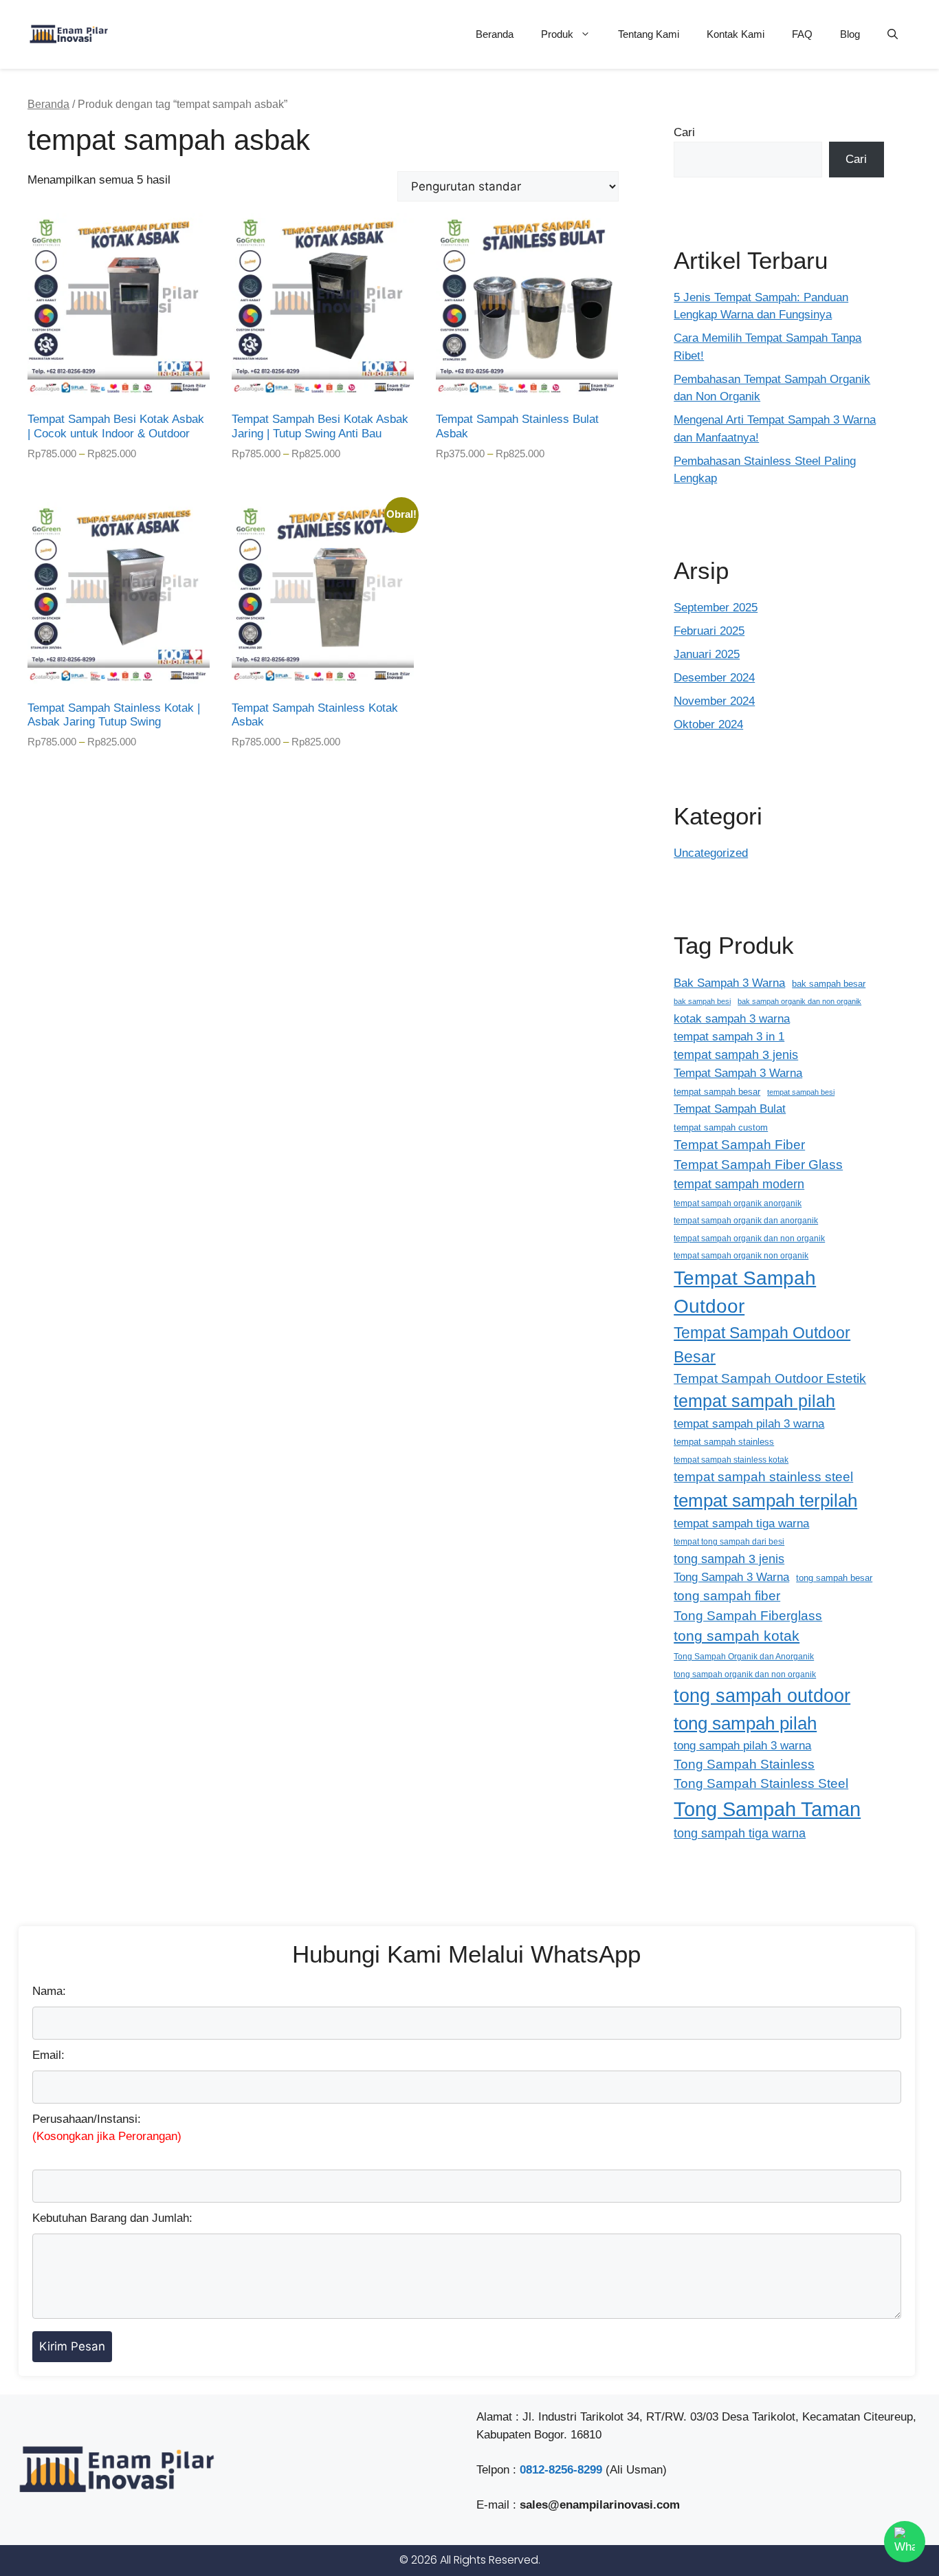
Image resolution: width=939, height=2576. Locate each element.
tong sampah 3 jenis (729, 1559)
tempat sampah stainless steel (763, 1477)
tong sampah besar (834, 1578)
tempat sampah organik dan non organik (749, 1238)
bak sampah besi (702, 1001)
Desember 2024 (714, 678)
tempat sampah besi (801, 1092)
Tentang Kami (649, 34)
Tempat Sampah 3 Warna (738, 1073)
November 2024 (714, 701)
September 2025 (716, 608)
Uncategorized (711, 853)
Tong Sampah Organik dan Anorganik (744, 1656)
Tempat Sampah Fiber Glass (758, 1165)
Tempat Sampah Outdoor (745, 1292)
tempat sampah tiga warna (741, 1523)
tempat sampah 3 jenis (736, 1055)
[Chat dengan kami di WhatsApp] (905, 2542)
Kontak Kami (736, 34)
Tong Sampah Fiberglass (748, 1616)
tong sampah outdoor (762, 1695)
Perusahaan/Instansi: (107, 2128)
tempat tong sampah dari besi (729, 1541)
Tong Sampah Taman (767, 1809)
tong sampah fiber (727, 1596)
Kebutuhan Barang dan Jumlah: (112, 2218)
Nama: (49, 1991)
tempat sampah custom (721, 1127)
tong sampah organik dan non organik (745, 1674)
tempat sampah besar (717, 1092)
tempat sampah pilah (754, 1401)
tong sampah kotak (737, 1636)
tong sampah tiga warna (740, 1833)
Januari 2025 (707, 654)
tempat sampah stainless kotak (731, 1460)
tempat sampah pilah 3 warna (749, 1423)
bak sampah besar (829, 984)
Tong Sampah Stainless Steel (761, 1783)
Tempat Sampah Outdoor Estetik (770, 1378)
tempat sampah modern (739, 1184)
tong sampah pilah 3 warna (742, 1746)
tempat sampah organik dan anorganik (746, 1220)
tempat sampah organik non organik (741, 1255)
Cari (684, 132)
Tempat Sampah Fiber (739, 1145)
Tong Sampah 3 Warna (731, 1577)
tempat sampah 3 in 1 (729, 1036)
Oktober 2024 (708, 724)
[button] (893, 34)
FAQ (802, 34)
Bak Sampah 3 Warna (729, 983)
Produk (557, 34)
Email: (48, 2055)
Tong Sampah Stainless (744, 1764)
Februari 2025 (709, 631)
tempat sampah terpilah (765, 1500)
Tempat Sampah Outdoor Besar (762, 1345)
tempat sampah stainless (724, 1442)
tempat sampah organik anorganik (738, 1203)
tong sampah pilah (745, 1723)
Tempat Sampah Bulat (730, 1109)
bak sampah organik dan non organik (799, 1001)
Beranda (495, 34)
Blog (850, 34)
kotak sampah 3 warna (732, 1018)
